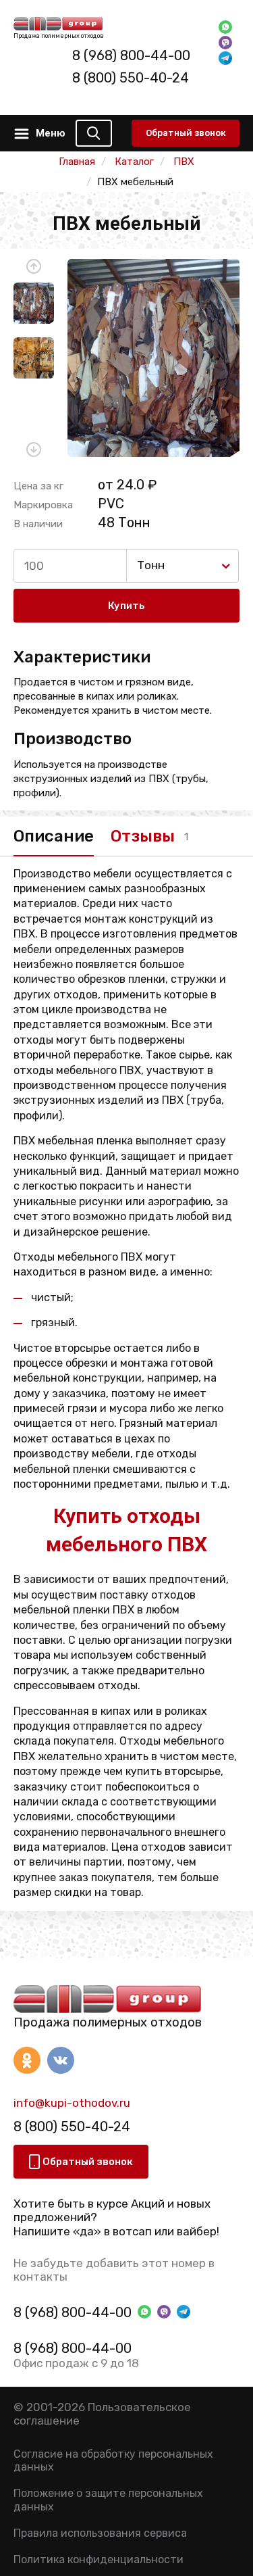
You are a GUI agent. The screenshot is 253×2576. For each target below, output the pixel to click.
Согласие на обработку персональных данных (113, 2460)
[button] (34, 266)
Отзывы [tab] (143, 836)
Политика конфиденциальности (99, 2559)
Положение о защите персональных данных (108, 2500)
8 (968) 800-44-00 (131, 55)
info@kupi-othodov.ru (72, 2103)
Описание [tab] (54, 836)
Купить (126, 606)
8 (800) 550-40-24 (131, 78)
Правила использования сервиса (100, 2533)
